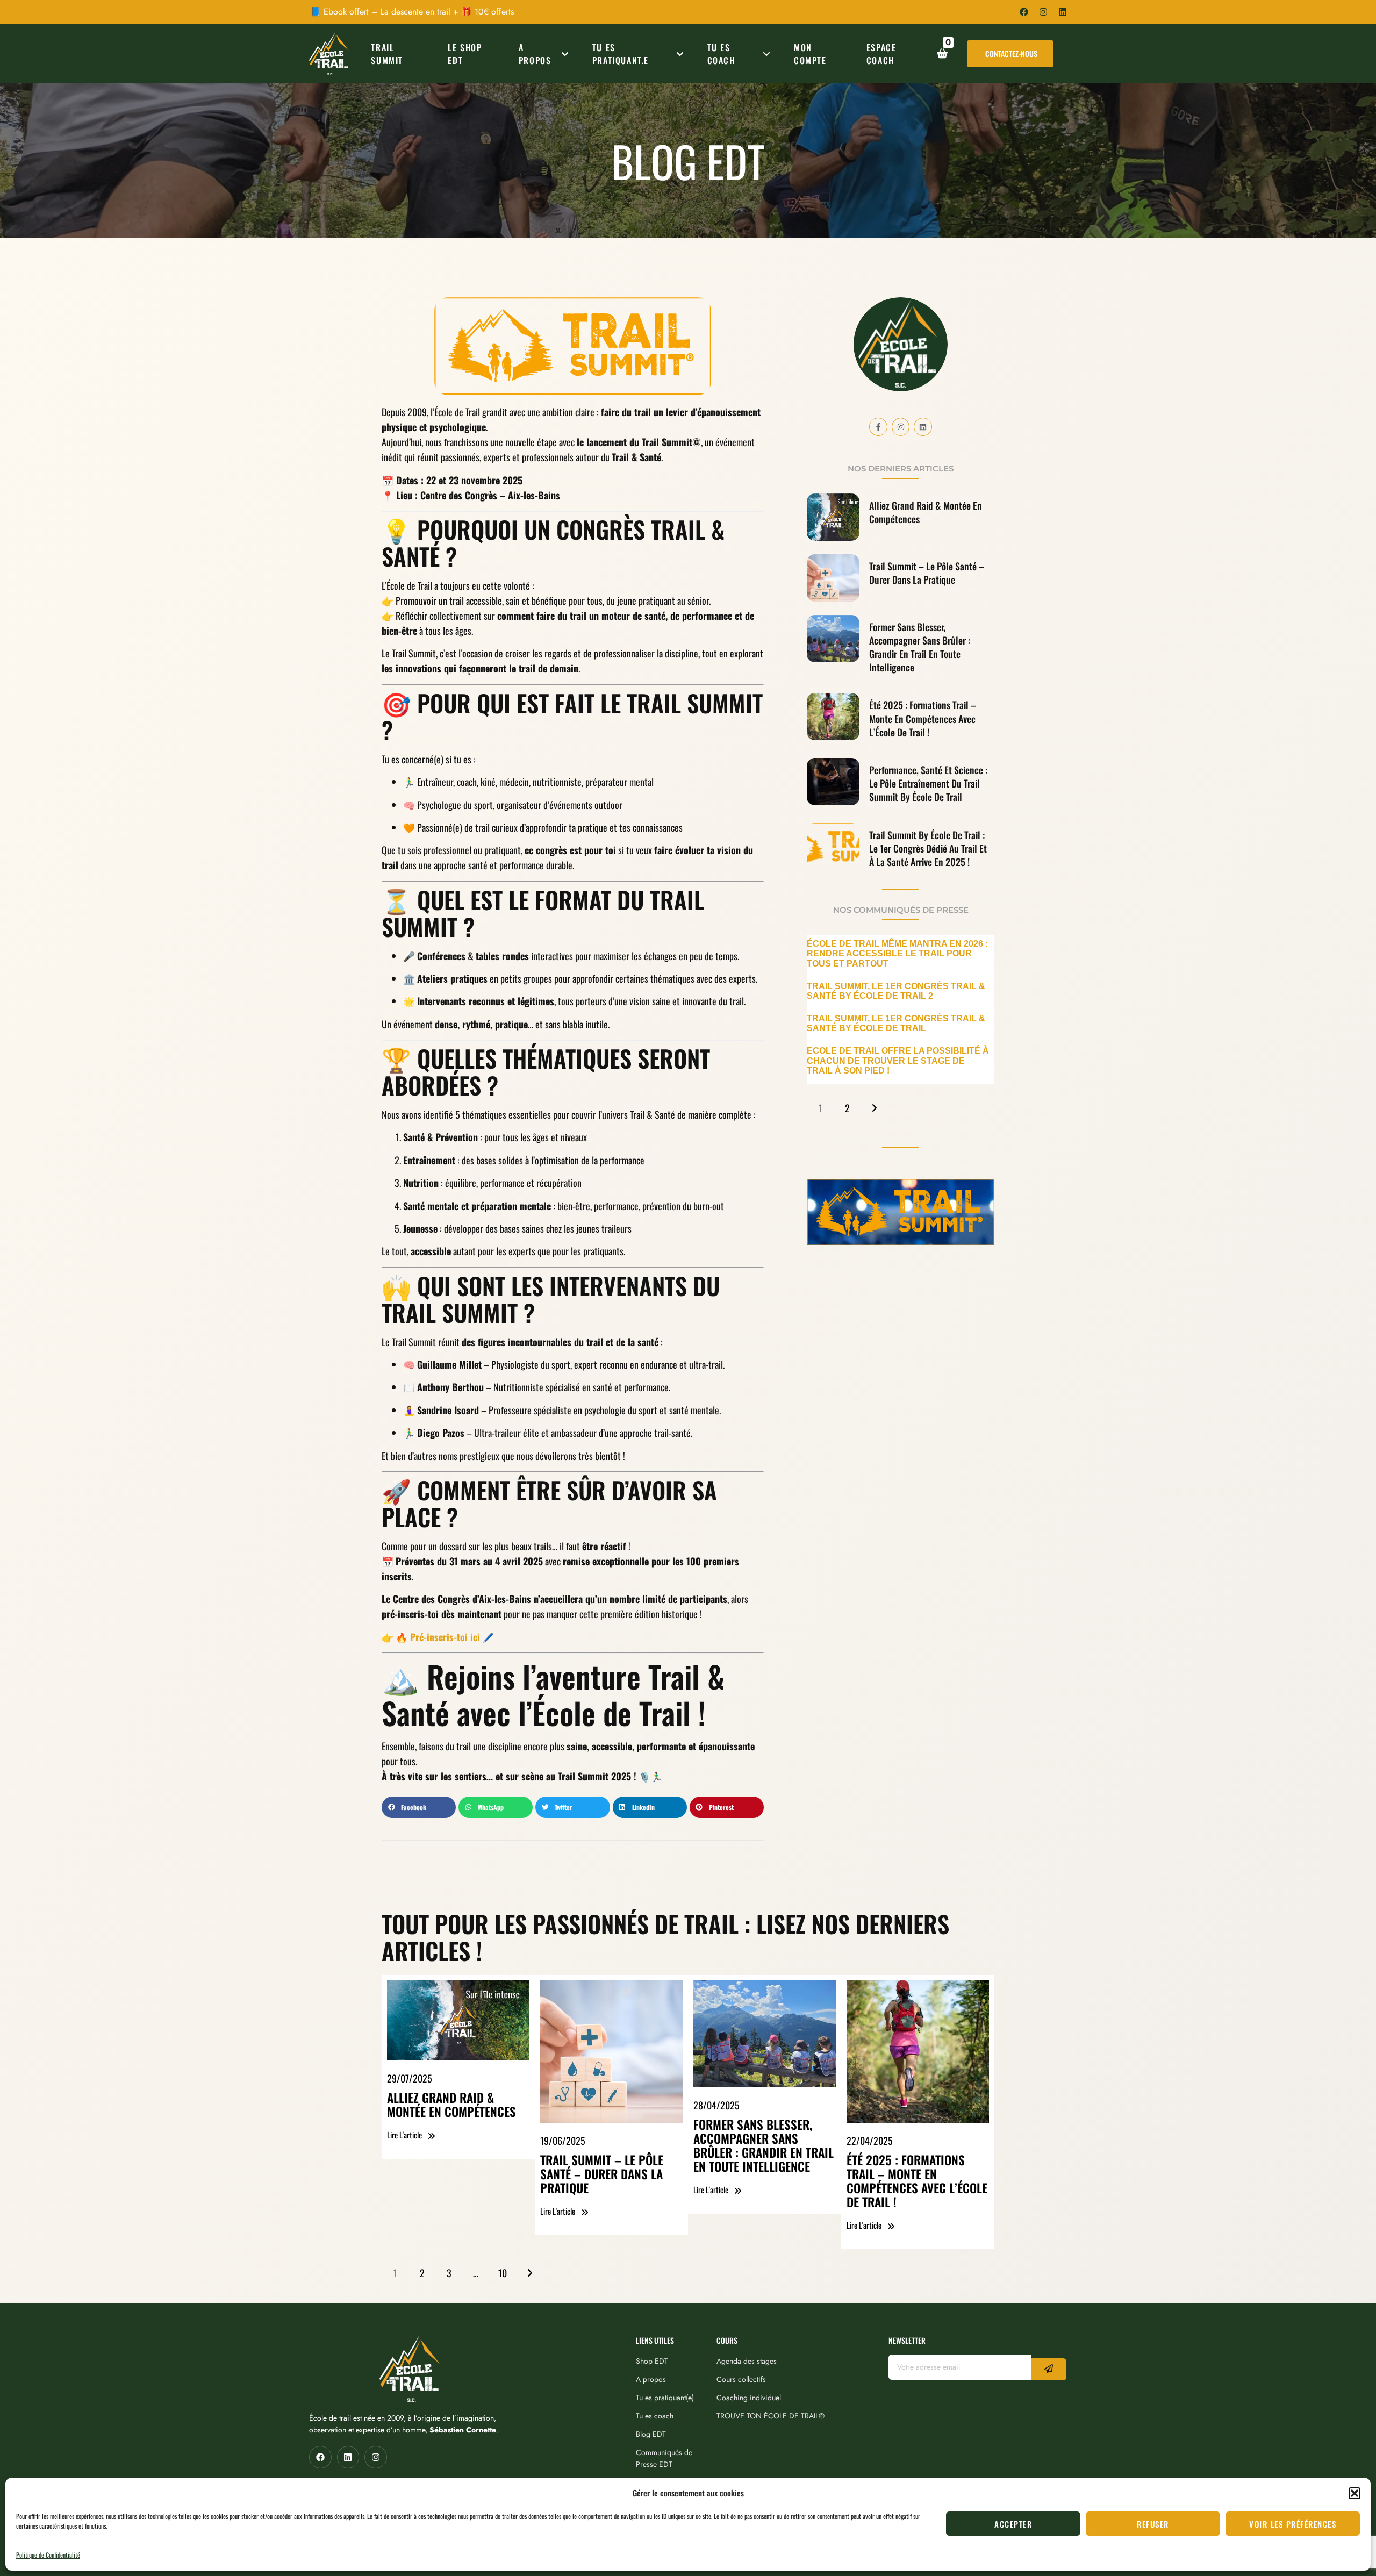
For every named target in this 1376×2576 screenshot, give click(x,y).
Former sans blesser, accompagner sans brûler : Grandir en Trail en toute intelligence (920, 647)
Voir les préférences (1293, 2524)
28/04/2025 (716, 2105)
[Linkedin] (1063, 12)
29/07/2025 (410, 2078)
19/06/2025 (563, 2141)
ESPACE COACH (881, 54)
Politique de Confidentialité (48, 2555)
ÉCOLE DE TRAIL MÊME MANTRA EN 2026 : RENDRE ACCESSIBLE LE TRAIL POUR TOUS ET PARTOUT (897, 953)
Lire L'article (404, 2135)
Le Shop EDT (465, 54)
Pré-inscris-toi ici (444, 1637)
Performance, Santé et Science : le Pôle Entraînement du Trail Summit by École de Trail (928, 783)
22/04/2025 (870, 2141)
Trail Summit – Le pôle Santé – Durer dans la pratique (927, 573)
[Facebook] (1024, 12)
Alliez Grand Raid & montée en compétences (926, 512)
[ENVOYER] (1049, 2369)
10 (503, 2273)
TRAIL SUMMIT (387, 54)
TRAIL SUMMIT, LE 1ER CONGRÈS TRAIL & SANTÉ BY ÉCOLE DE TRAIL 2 (896, 991)
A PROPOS (535, 54)
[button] (1354, 2493)
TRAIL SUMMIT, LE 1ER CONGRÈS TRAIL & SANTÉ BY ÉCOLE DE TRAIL (896, 1023)
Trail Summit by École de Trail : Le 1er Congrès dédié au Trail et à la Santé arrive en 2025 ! (928, 848)
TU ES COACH (721, 54)
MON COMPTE (810, 54)
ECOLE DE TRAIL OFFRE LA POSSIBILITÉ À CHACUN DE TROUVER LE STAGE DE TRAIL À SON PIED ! (898, 1060)
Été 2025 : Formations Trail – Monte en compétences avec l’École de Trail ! (923, 718)
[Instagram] (1043, 12)
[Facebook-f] (878, 427)
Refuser (1153, 2524)
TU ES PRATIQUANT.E (621, 54)
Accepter (1013, 2524)
